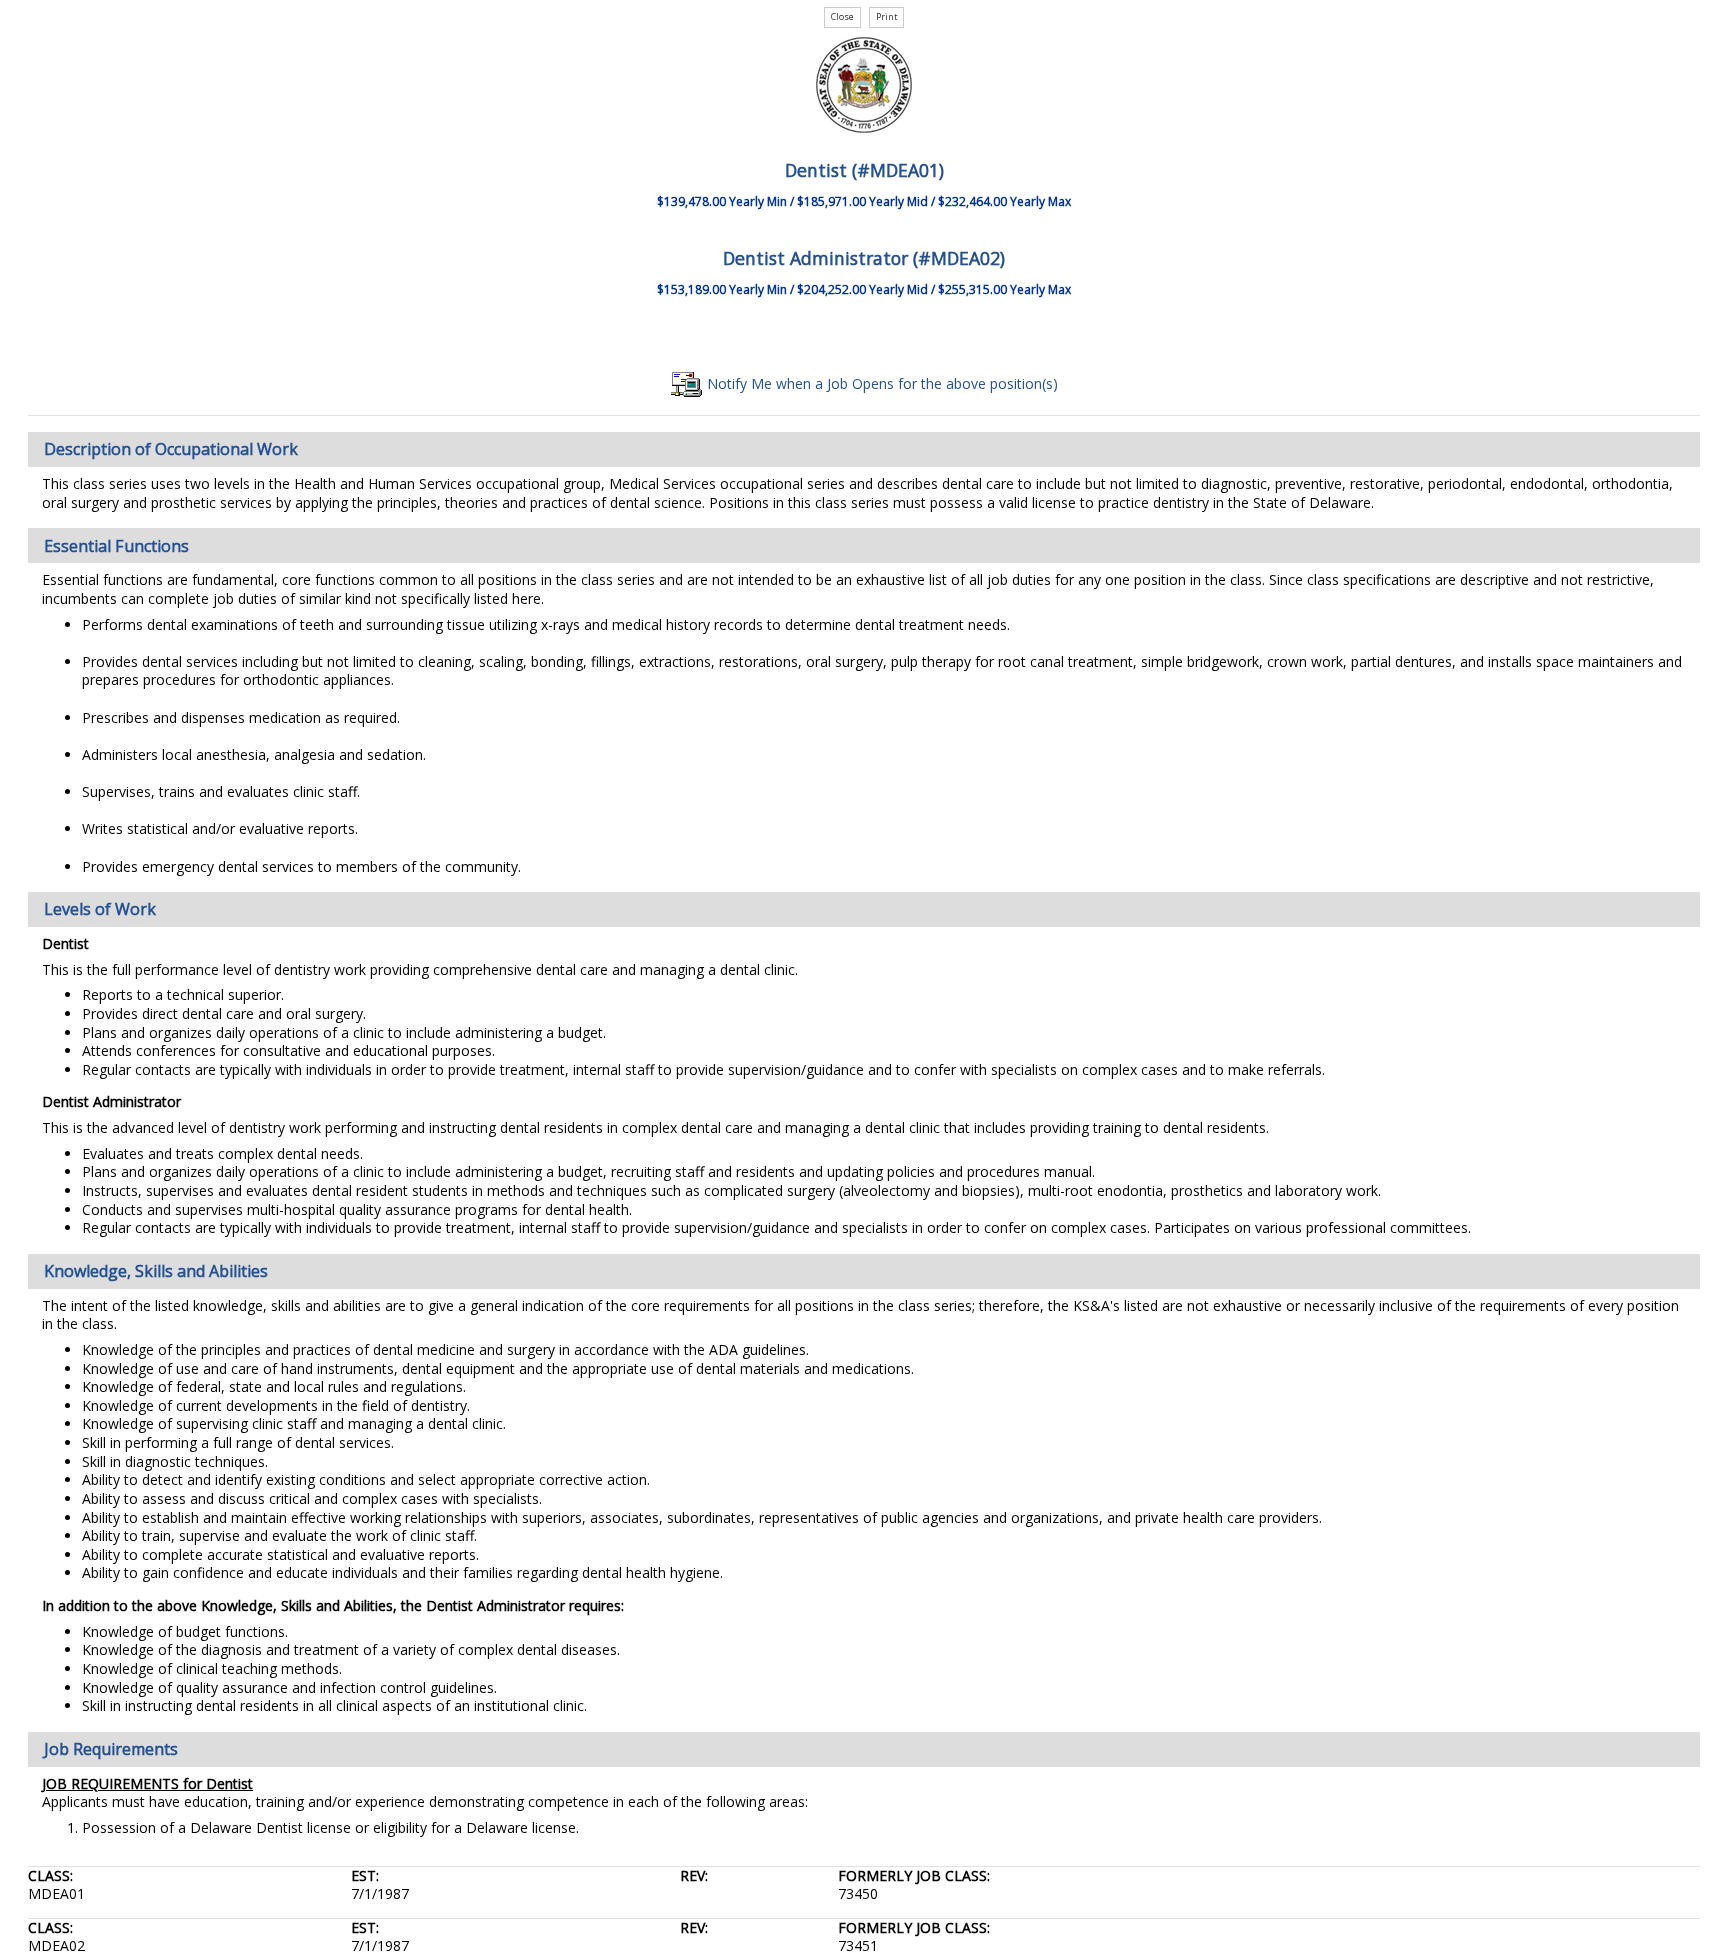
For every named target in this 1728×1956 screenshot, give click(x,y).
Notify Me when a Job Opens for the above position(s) (880, 383)
